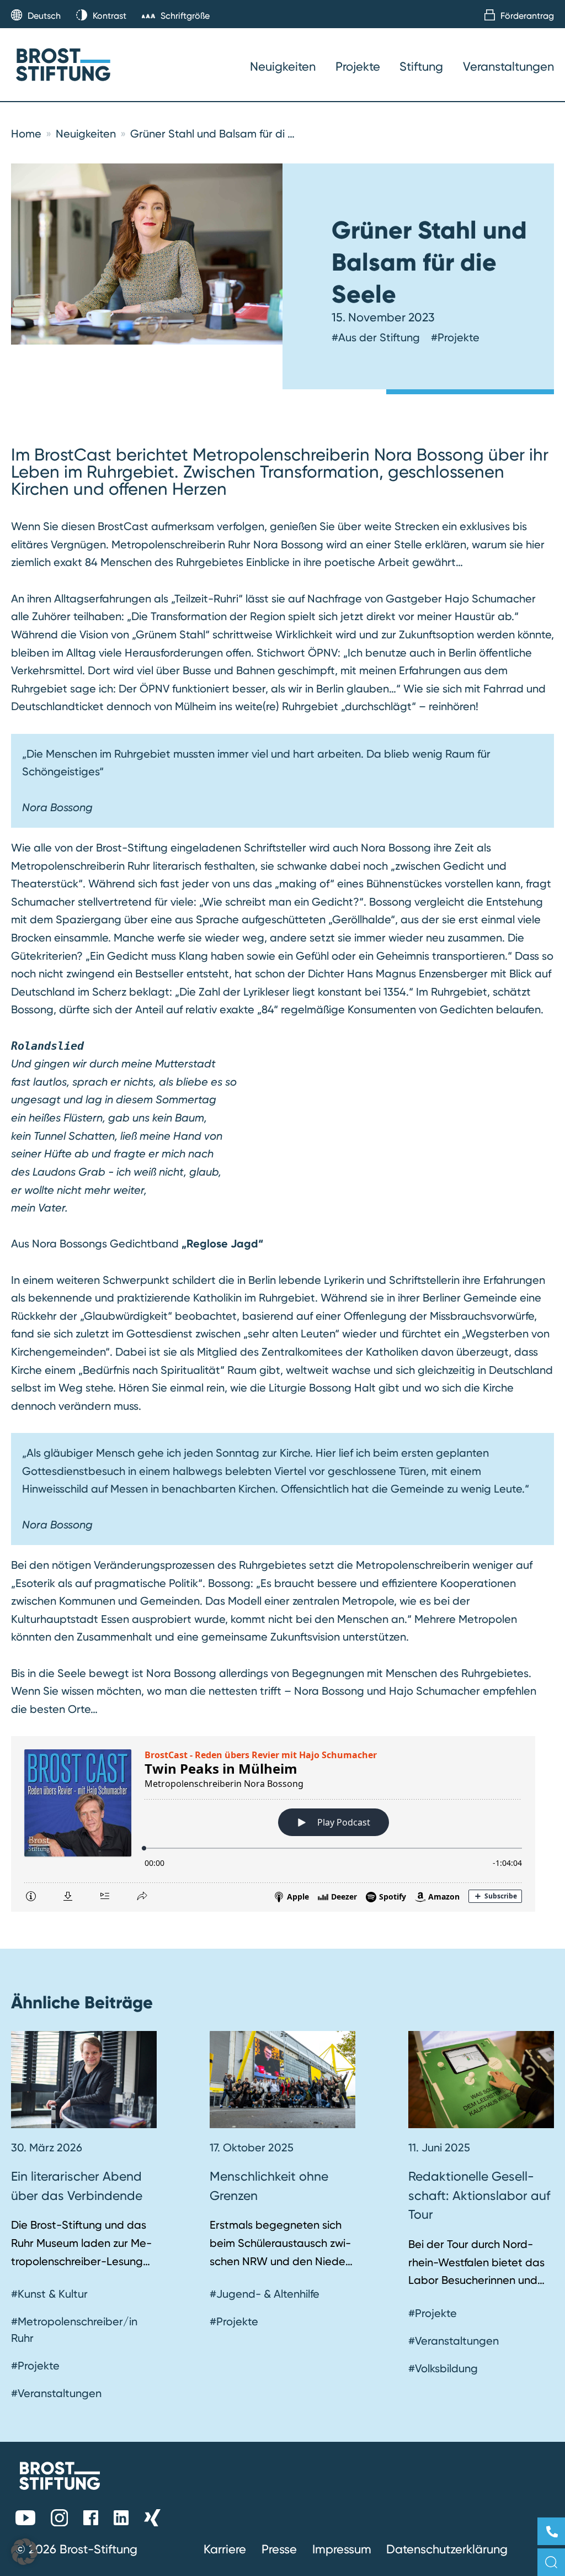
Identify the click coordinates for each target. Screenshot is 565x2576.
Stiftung (421, 66)
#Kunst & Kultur (49, 2294)
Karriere (225, 2549)
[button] (24, 2552)
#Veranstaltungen (56, 2393)
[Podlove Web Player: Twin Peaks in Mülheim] (282, 1824)
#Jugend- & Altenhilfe (265, 2294)
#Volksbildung (443, 2368)
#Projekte (455, 337)
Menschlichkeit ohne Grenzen (269, 2186)
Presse (279, 2549)
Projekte (358, 66)
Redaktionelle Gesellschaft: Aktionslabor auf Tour (479, 2195)
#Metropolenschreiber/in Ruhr (74, 2330)
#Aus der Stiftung (376, 337)
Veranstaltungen (508, 66)
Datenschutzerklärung (447, 2549)
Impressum (342, 2549)
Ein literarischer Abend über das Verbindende (77, 2186)
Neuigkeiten (283, 66)
